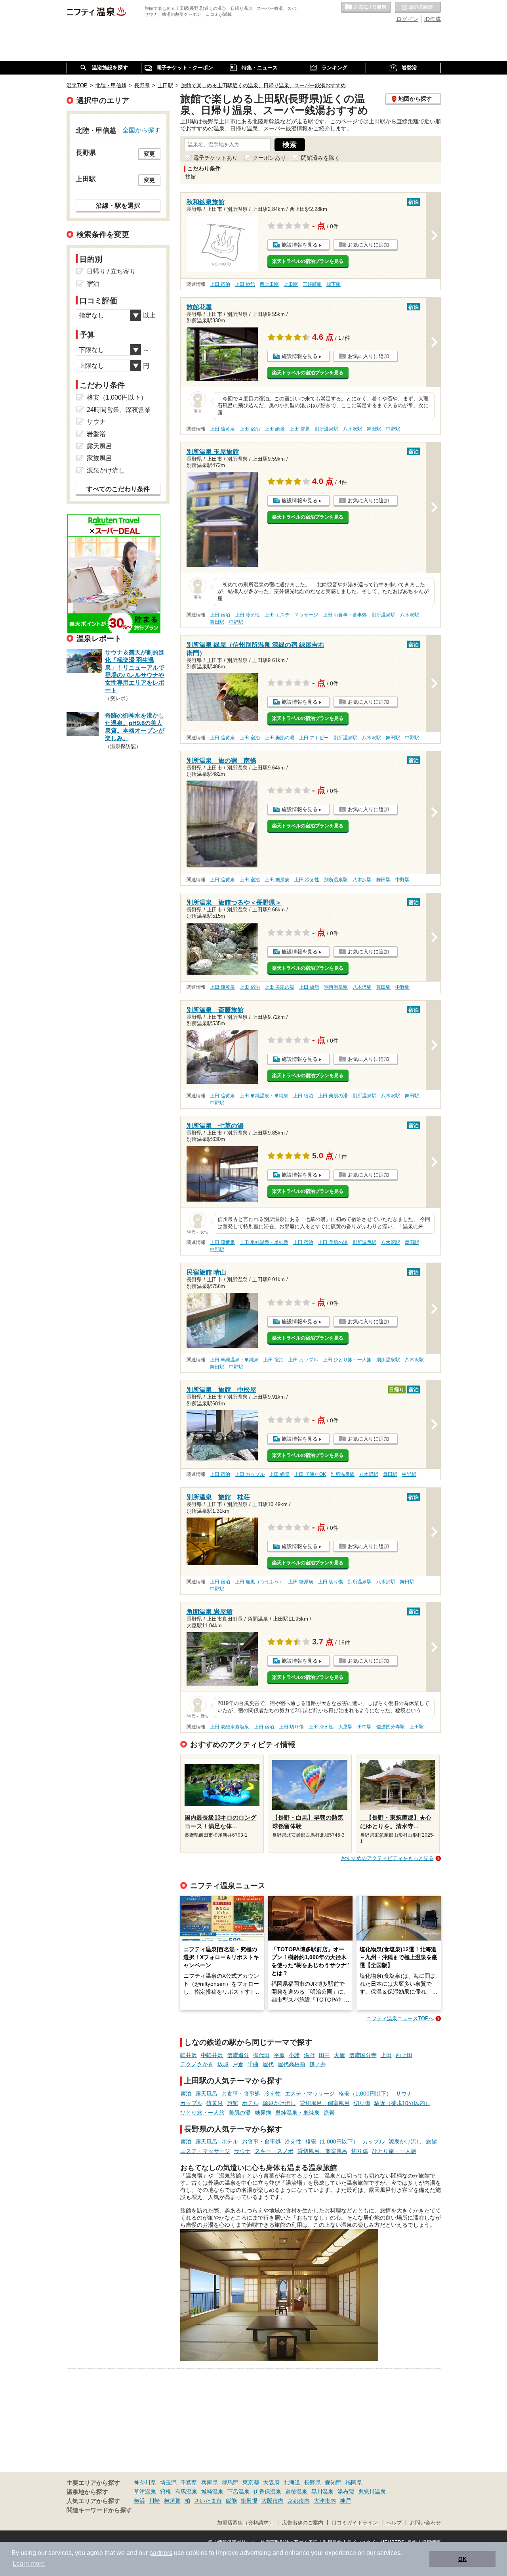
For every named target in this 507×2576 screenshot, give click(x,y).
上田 (386, 2055)
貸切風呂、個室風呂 (325, 2103)
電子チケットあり (215, 158)
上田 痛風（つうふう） (259, 1582)
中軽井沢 (212, 2055)
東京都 (251, 2482)
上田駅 (291, 284)
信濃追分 (238, 2055)
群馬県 (230, 2482)
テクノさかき (197, 2064)
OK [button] (462, 2559)
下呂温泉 (238, 2492)
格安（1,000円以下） (365, 2094)
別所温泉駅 (326, 429)
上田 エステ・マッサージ (291, 615)
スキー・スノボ (274, 2151)
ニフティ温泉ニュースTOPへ (400, 2018)
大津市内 (325, 2501)
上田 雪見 (300, 429)
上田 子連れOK (310, 1474)
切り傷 (362, 2103)
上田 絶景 (275, 429)
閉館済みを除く (320, 158)
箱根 (166, 2492)
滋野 (309, 2055)
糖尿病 (263, 2113)
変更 (149, 154)
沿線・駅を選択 (118, 205)
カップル (191, 2103)
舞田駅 (374, 429)
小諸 (294, 2055)
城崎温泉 (212, 2492)
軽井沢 (189, 2055)
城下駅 (334, 284)
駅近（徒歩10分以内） (402, 2103)
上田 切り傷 (331, 1582)
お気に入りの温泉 (366, 8)
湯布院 (346, 2492)
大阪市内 (273, 2501)
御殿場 (249, 2501)
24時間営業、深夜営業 (119, 410)
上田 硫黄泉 (222, 429)
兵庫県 (210, 2482)
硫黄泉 (215, 2103)
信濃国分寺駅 (391, 1727)
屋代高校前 (292, 2064)
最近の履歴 (418, 8)
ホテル (250, 2103)
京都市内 (299, 2501)
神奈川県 (145, 2482)
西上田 (404, 2055)
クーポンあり (269, 158)
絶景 (329, 2113)
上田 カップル (303, 1360)
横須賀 (172, 2501)
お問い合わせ (425, 2523)
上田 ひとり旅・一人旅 (347, 1360)
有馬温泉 (186, 2492)
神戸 (345, 2501)
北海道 (292, 2482)
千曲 (253, 2064)
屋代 (268, 2064)
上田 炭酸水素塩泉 (230, 1727)
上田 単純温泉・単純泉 (264, 1096)
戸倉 (238, 2064)
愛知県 (333, 2482)
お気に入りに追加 (368, 245)
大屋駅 (345, 1727)
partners (161, 2553)
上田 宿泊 (220, 284)
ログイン (407, 19)
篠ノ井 (318, 2064)
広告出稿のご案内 (303, 2523)
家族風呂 (99, 458)
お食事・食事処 (241, 2094)
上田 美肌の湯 (279, 738)
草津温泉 (145, 2492)
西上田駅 (269, 284)
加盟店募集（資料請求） (245, 2523)
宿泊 (186, 2094)
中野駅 (393, 429)
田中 (324, 2055)
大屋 (339, 2055)
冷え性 (273, 2094)
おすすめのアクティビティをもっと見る (387, 1858)
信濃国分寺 (363, 2055)
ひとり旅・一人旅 (202, 2113)
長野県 (313, 2482)
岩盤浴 (96, 434)
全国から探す (141, 130)
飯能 (231, 2501)
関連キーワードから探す (99, 2510)
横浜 (139, 2501)
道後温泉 (296, 2492)
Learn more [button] (29, 2564)
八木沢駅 (353, 429)
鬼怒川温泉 (372, 2492)
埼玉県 (168, 2482)
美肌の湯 (240, 2113)
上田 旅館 (245, 284)
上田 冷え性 (247, 615)
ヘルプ (394, 2523)
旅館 (233, 2103)
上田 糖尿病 (277, 880)
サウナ (404, 2094)
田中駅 (364, 1727)
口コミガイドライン (355, 2523)
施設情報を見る (300, 245)
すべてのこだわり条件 (118, 489)
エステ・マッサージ (310, 2094)
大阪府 (271, 2482)
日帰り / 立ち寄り (111, 271)
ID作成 (433, 19)
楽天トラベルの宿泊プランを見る (308, 261)
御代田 (261, 2055)
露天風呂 (206, 2094)
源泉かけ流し (279, 2103)
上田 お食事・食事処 (345, 615)
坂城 (223, 2064)
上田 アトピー (314, 738)
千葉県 (189, 2482)
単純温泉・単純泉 (297, 2113)
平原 (279, 2055)
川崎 (154, 2501)
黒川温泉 (322, 2492)
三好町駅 (312, 284)
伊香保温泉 (267, 2492)
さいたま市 (208, 2501)
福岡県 (354, 2482)
